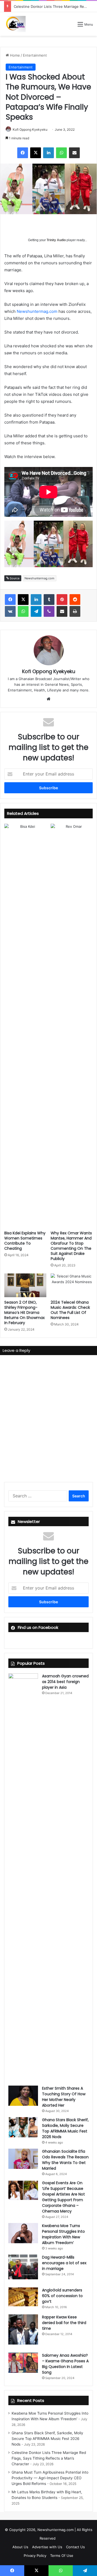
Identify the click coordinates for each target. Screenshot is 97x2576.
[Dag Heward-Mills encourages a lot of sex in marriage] (23, 2267)
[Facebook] (23, 153)
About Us (20, 2547)
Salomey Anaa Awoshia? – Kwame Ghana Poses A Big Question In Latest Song (65, 2364)
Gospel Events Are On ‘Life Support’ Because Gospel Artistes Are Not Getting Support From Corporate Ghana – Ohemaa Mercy (63, 2197)
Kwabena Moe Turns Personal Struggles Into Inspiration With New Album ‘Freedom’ (63, 2234)
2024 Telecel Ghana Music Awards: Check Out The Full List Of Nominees (70, 1310)
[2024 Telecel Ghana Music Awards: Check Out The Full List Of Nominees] (72, 1285)
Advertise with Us (47, 2547)
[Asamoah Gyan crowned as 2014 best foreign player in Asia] (23, 1875)
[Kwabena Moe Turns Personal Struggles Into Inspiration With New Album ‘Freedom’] (23, 2233)
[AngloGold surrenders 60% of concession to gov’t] (23, 2297)
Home (14, 55)
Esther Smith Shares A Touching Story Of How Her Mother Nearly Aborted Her (64, 2097)
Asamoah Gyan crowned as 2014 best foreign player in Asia (65, 1682)
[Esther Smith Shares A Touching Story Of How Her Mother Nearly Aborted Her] (23, 2096)
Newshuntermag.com (37, 311)
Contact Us (75, 2547)
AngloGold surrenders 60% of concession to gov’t (62, 2296)
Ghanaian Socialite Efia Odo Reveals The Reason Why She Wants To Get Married (65, 2160)
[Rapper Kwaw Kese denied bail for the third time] (23, 2329)
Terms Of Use (62, 2556)
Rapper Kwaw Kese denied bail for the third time (64, 2323)
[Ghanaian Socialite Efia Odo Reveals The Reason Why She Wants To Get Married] (23, 2159)
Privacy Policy (35, 2556)
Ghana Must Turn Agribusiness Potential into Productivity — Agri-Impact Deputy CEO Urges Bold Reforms (50, 2478)
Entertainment (35, 55)
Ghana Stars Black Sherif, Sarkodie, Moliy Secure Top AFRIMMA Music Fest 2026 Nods (65, 2128)
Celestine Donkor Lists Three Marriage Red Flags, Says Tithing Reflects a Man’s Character (49, 2458)
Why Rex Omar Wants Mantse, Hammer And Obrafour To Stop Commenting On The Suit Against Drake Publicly (71, 1246)
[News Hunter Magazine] (15, 24)
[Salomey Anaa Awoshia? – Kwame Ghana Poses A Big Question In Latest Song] (23, 2363)
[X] (36, 153)
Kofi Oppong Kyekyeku (30, 129)
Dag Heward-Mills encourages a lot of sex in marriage (64, 2263)
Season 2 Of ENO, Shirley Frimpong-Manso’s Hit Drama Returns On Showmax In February (25, 1313)
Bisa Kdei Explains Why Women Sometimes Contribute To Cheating (25, 1241)
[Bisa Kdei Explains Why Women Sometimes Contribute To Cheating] (25, 1026)
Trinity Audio (56, 240)
